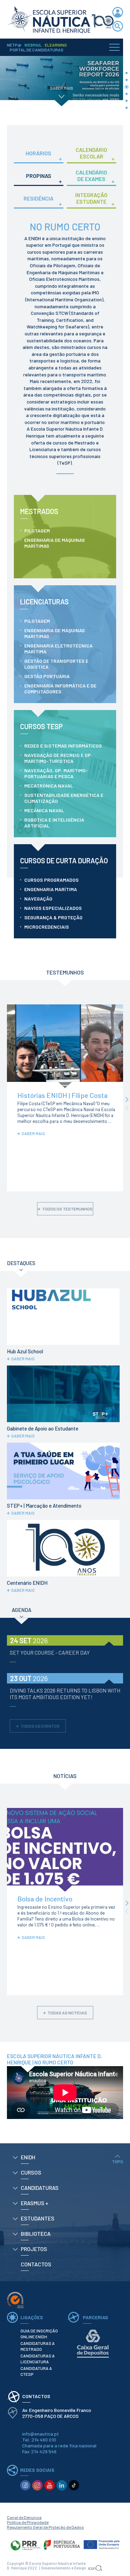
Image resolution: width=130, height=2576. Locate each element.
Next (127, 1099)
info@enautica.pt (41, 2434)
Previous (127, 1108)
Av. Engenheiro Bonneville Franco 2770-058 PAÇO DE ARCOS (57, 2413)
